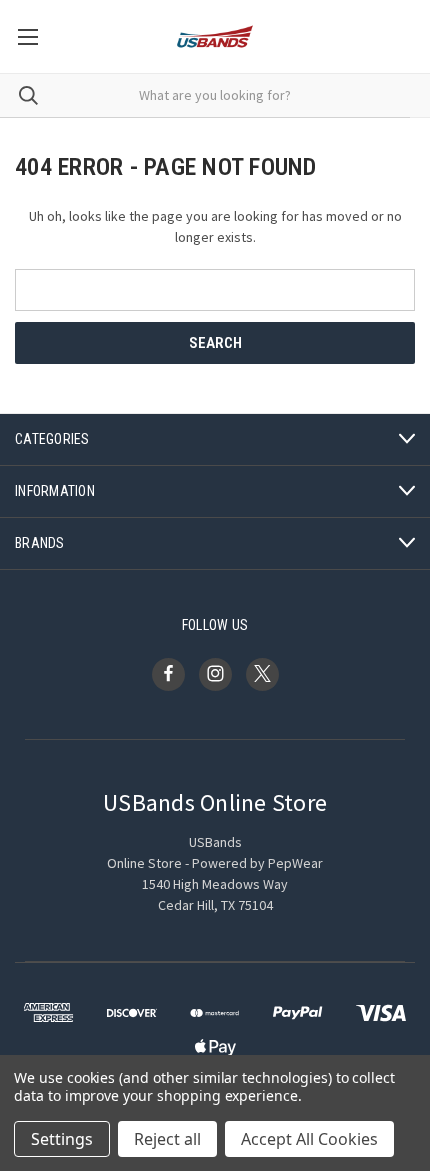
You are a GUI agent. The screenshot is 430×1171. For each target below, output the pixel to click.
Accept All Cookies (309, 1139)
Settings (62, 1139)
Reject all (167, 1139)
